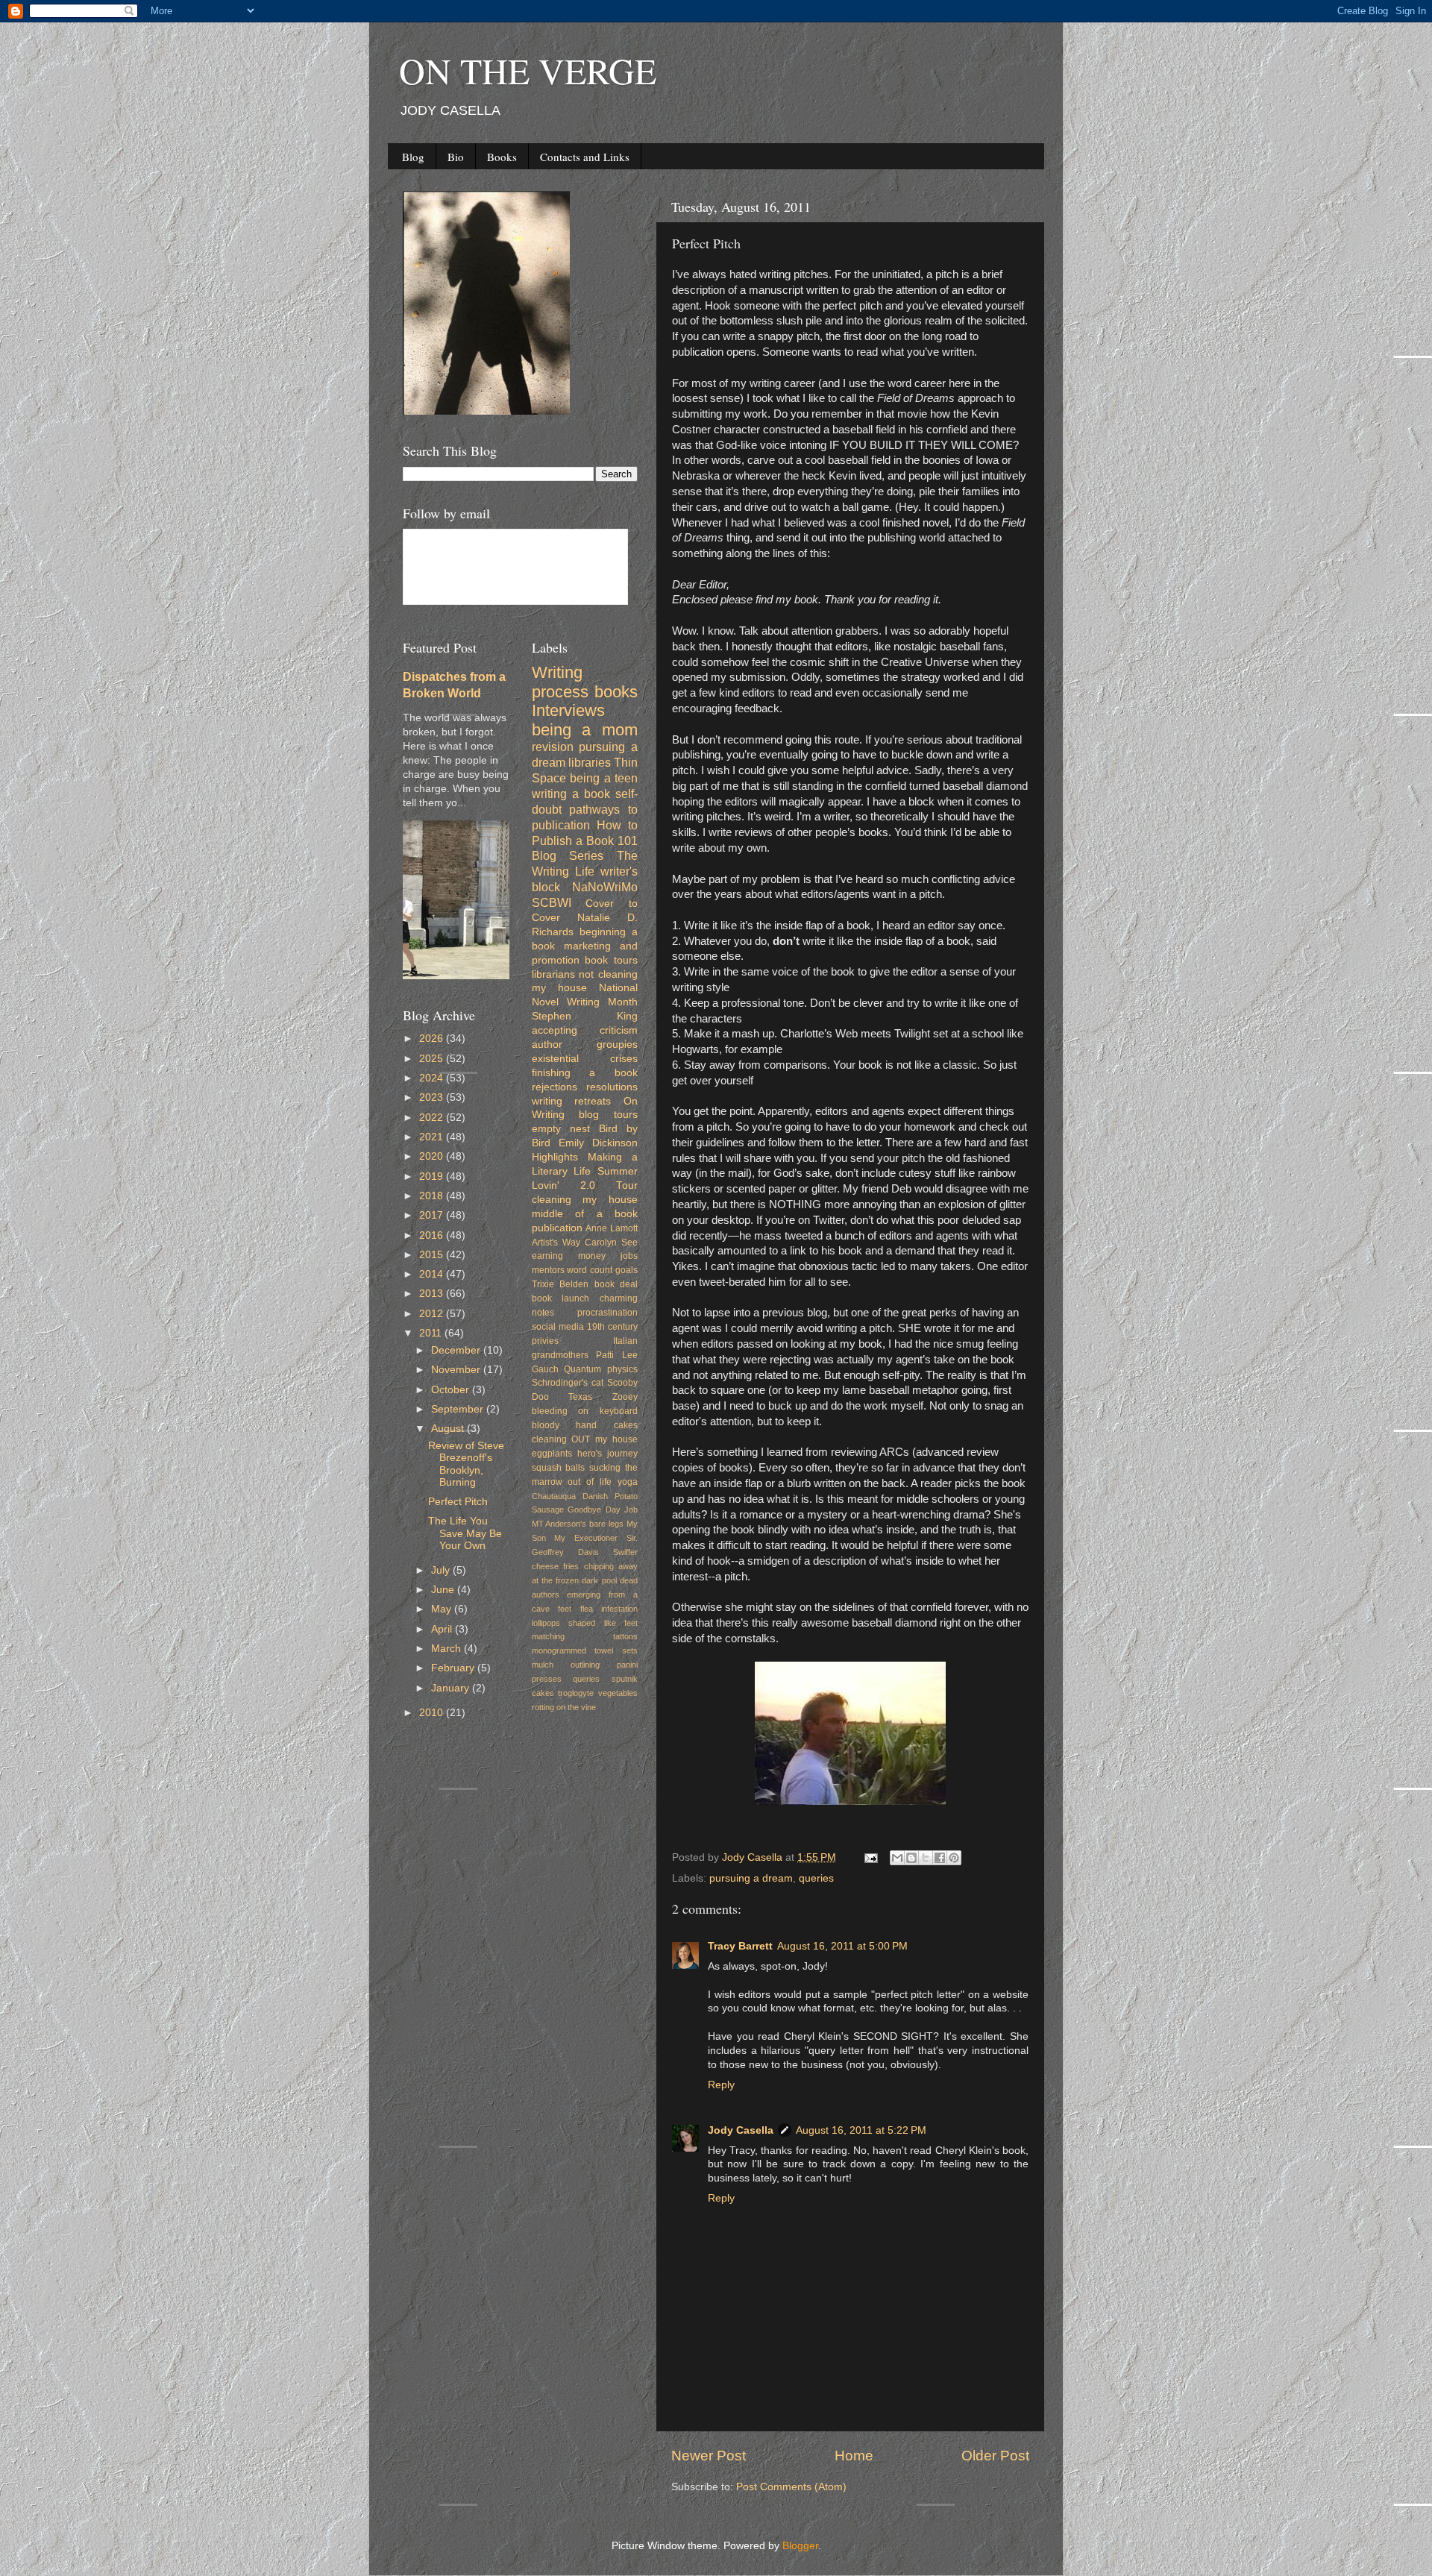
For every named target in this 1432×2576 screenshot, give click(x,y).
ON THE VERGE (528, 70)
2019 (433, 1177)
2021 (433, 1137)
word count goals (602, 1270)
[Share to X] (926, 1858)
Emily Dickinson (598, 1143)
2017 (433, 1215)
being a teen (604, 778)
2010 (433, 1713)
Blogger (800, 2546)
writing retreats (572, 1101)
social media (558, 1327)
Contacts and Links (585, 157)
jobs (629, 1256)
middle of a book (585, 1214)
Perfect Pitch (458, 1502)
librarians (553, 974)
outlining (585, 1665)
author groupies (585, 1044)
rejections (555, 1087)
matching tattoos (585, 1636)
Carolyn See (611, 1243)
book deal (616, 1284)
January (452, 1688)
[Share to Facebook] (940, 1858)
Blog (413, 157)
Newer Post (709, 2456)
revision (553, 747)
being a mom (585, 730)
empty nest (561, 1129)
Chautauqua (554, 1496)
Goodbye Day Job (603, 1510)
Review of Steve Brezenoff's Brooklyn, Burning (466, 1464)
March (447, 1649)
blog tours (608, 1115)
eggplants (552, 1454)
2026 (433, 1039)
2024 (433, 1078)
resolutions (612, 1087)
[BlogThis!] (911, 1858)
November (457, 1370)
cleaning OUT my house (585, 1439)
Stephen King (585, 1016)
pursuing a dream (751, 1878)
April (443, 1629)
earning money (569, 1256)
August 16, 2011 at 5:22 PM (861, 2130)
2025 (433, 1059)
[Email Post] (870, 1857)
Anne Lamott (612, 1228)
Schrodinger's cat (568, 1383)
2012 (433, 1314)
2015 (433, 1255)
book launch (561, 1298)
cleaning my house (585, 1200)
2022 (433, 1118)
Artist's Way (556, 1243)
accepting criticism (585, 1030)
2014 (433, 1274)
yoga (628, 1482)
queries (816, 1878)
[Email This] (897, 1858)
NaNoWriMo (605, 887)
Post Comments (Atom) (791, 2487)
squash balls (559, 1468)
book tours (611, 960)
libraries (590, 762)
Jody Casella (741, 2130)
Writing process (560, 682)
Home (854, 2456)
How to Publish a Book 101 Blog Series (585, 841)
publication (557, 1228)
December (457, 1350)
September (459, 1409)
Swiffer (625, 1552)
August (449, 1429)
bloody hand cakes (585, 1425)
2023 (433, 1097)
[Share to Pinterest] (954, 1858)
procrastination (607, 1313)
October (452, 1390)
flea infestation (609, 1609)
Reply (721, 2085)
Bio (456, 157)
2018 (433, 1196)
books (616, 692)
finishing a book (585, 1073)
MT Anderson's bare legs (578, 1524)
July (442, 1570)
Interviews (568, 710)
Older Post (995, 2456)
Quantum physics (601, 1369)
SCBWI (552, 902)
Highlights (555, 1157)
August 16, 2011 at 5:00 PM (842, 1946)
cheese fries (556, 1566)
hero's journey (607, 1454)
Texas (580, 1397)
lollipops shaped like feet (585, 1623)
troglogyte (576, 1693)
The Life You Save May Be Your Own (465, 1533)
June (444, 1590)
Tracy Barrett (740, 1946)
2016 (433, 1235)
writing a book (571, 794)
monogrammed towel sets (585, 1650)
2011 (432, 1333)
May (443, 1609)
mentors (548, 1270)
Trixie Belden (560, 1284)
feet (565, 1609)
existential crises (585, 1059)
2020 (433, 1156)
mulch (543, 1665)
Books (502, 157)
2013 (433, 1294)
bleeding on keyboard (585, 1411)
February (454, 1668)
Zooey (625, 1397)
